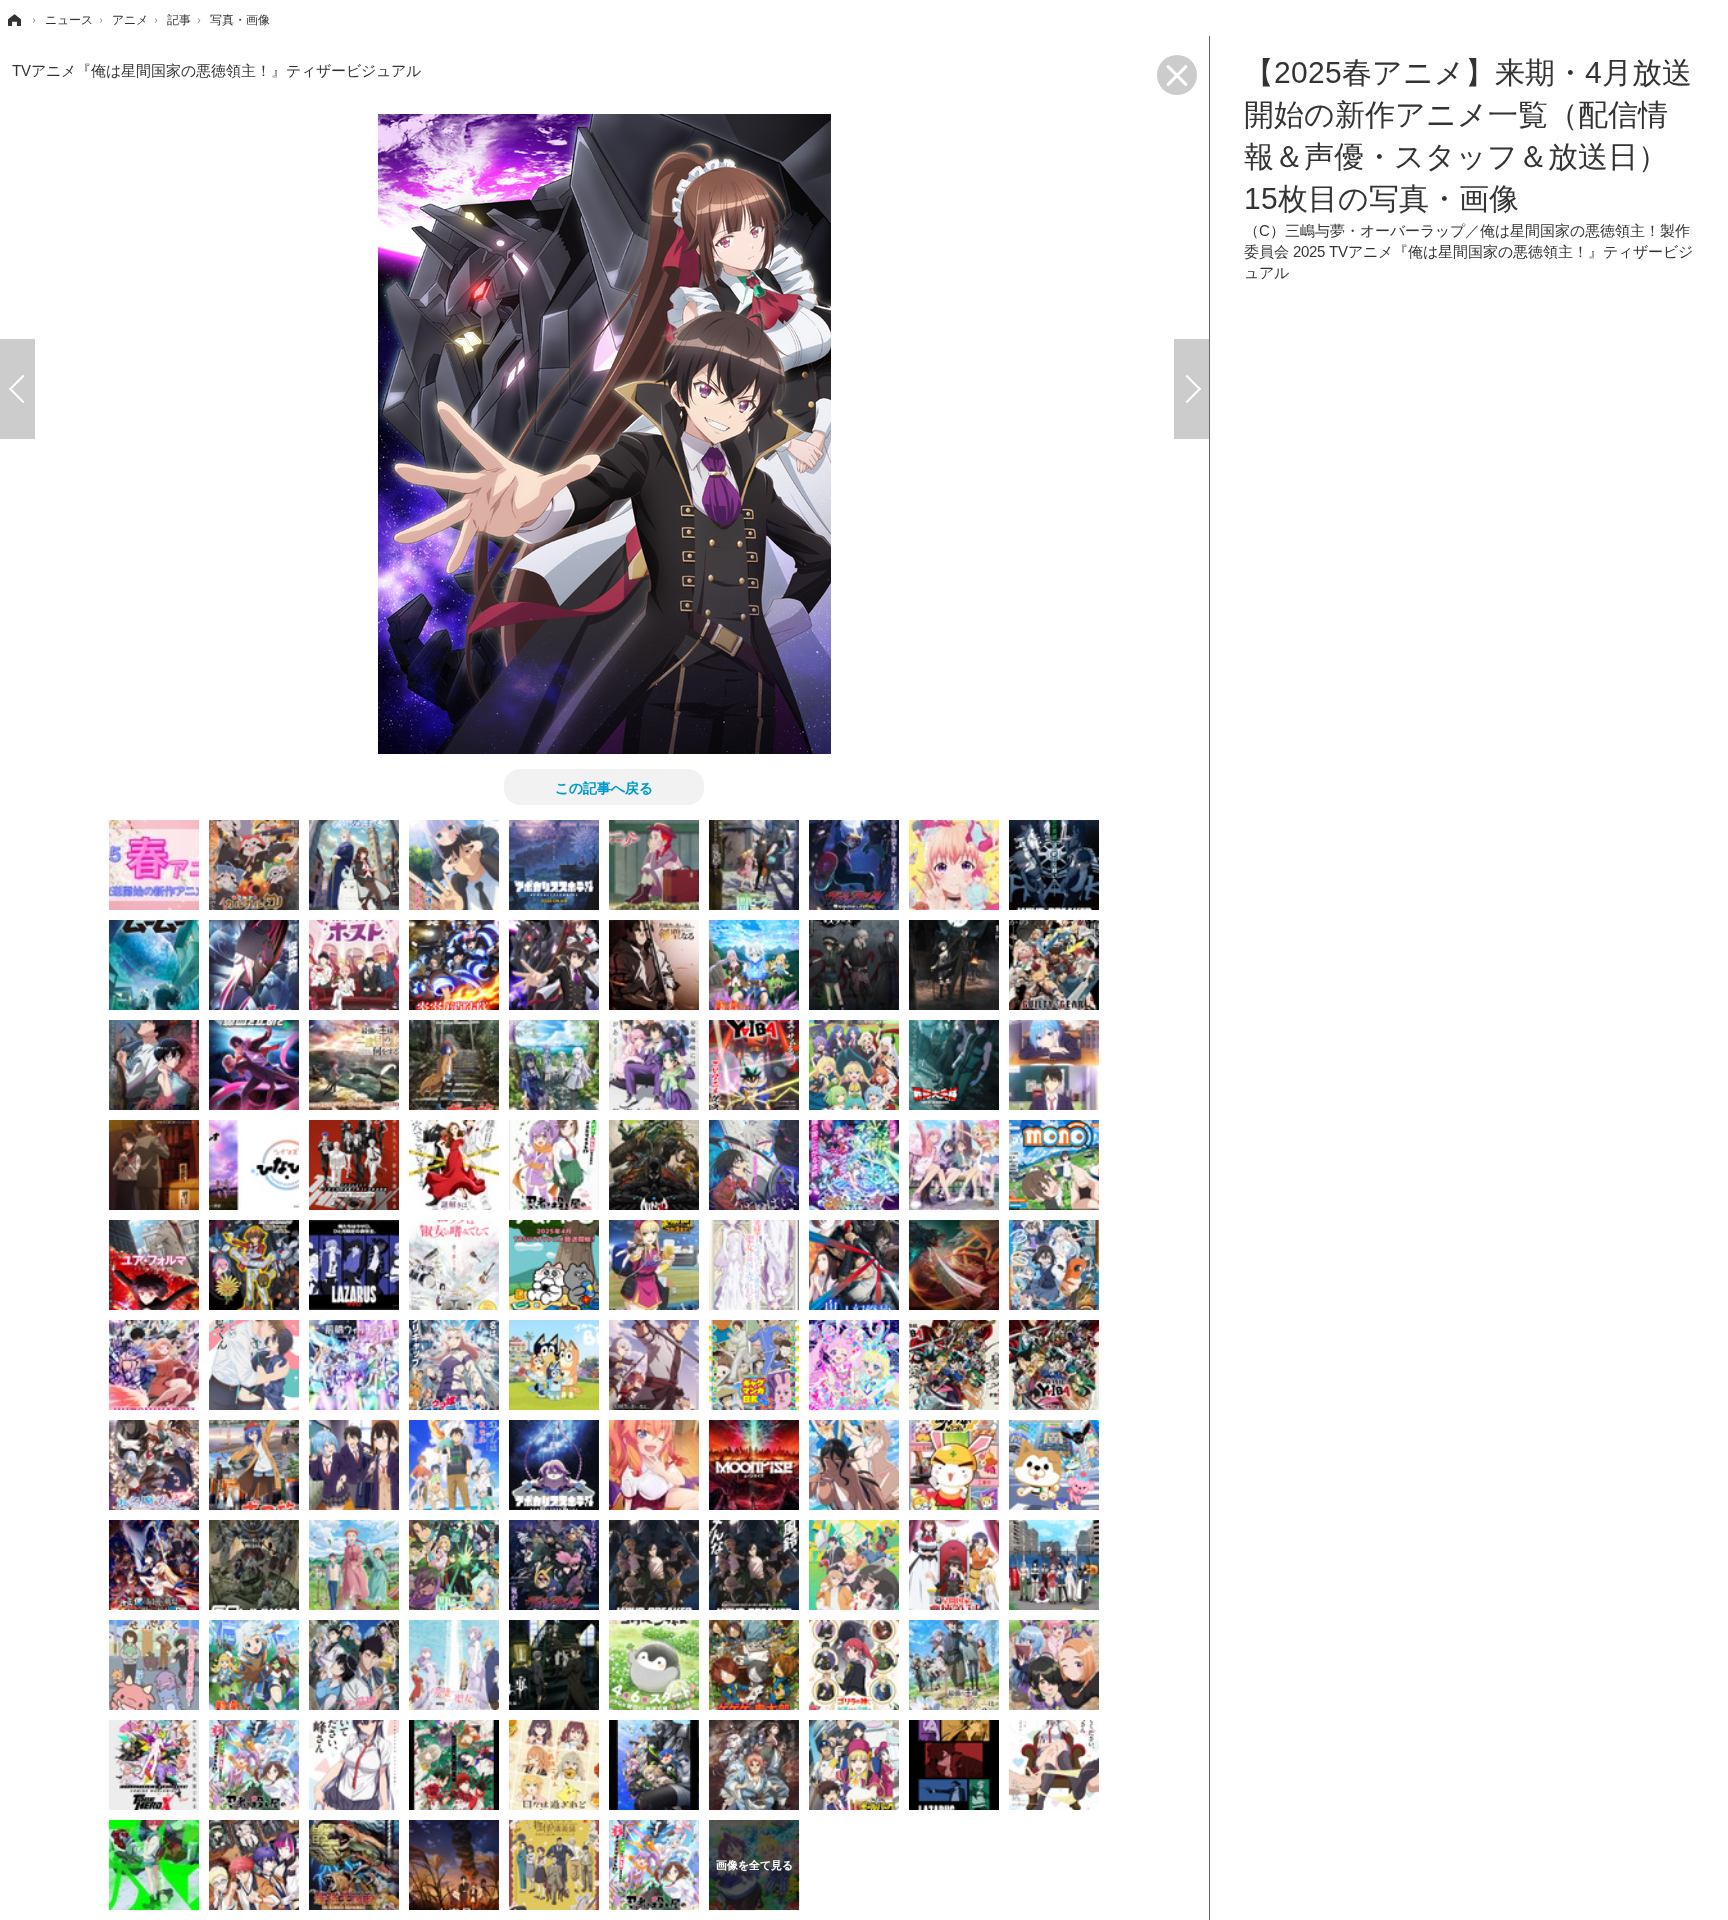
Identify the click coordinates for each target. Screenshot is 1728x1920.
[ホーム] (13, 20)
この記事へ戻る (604, 787)
